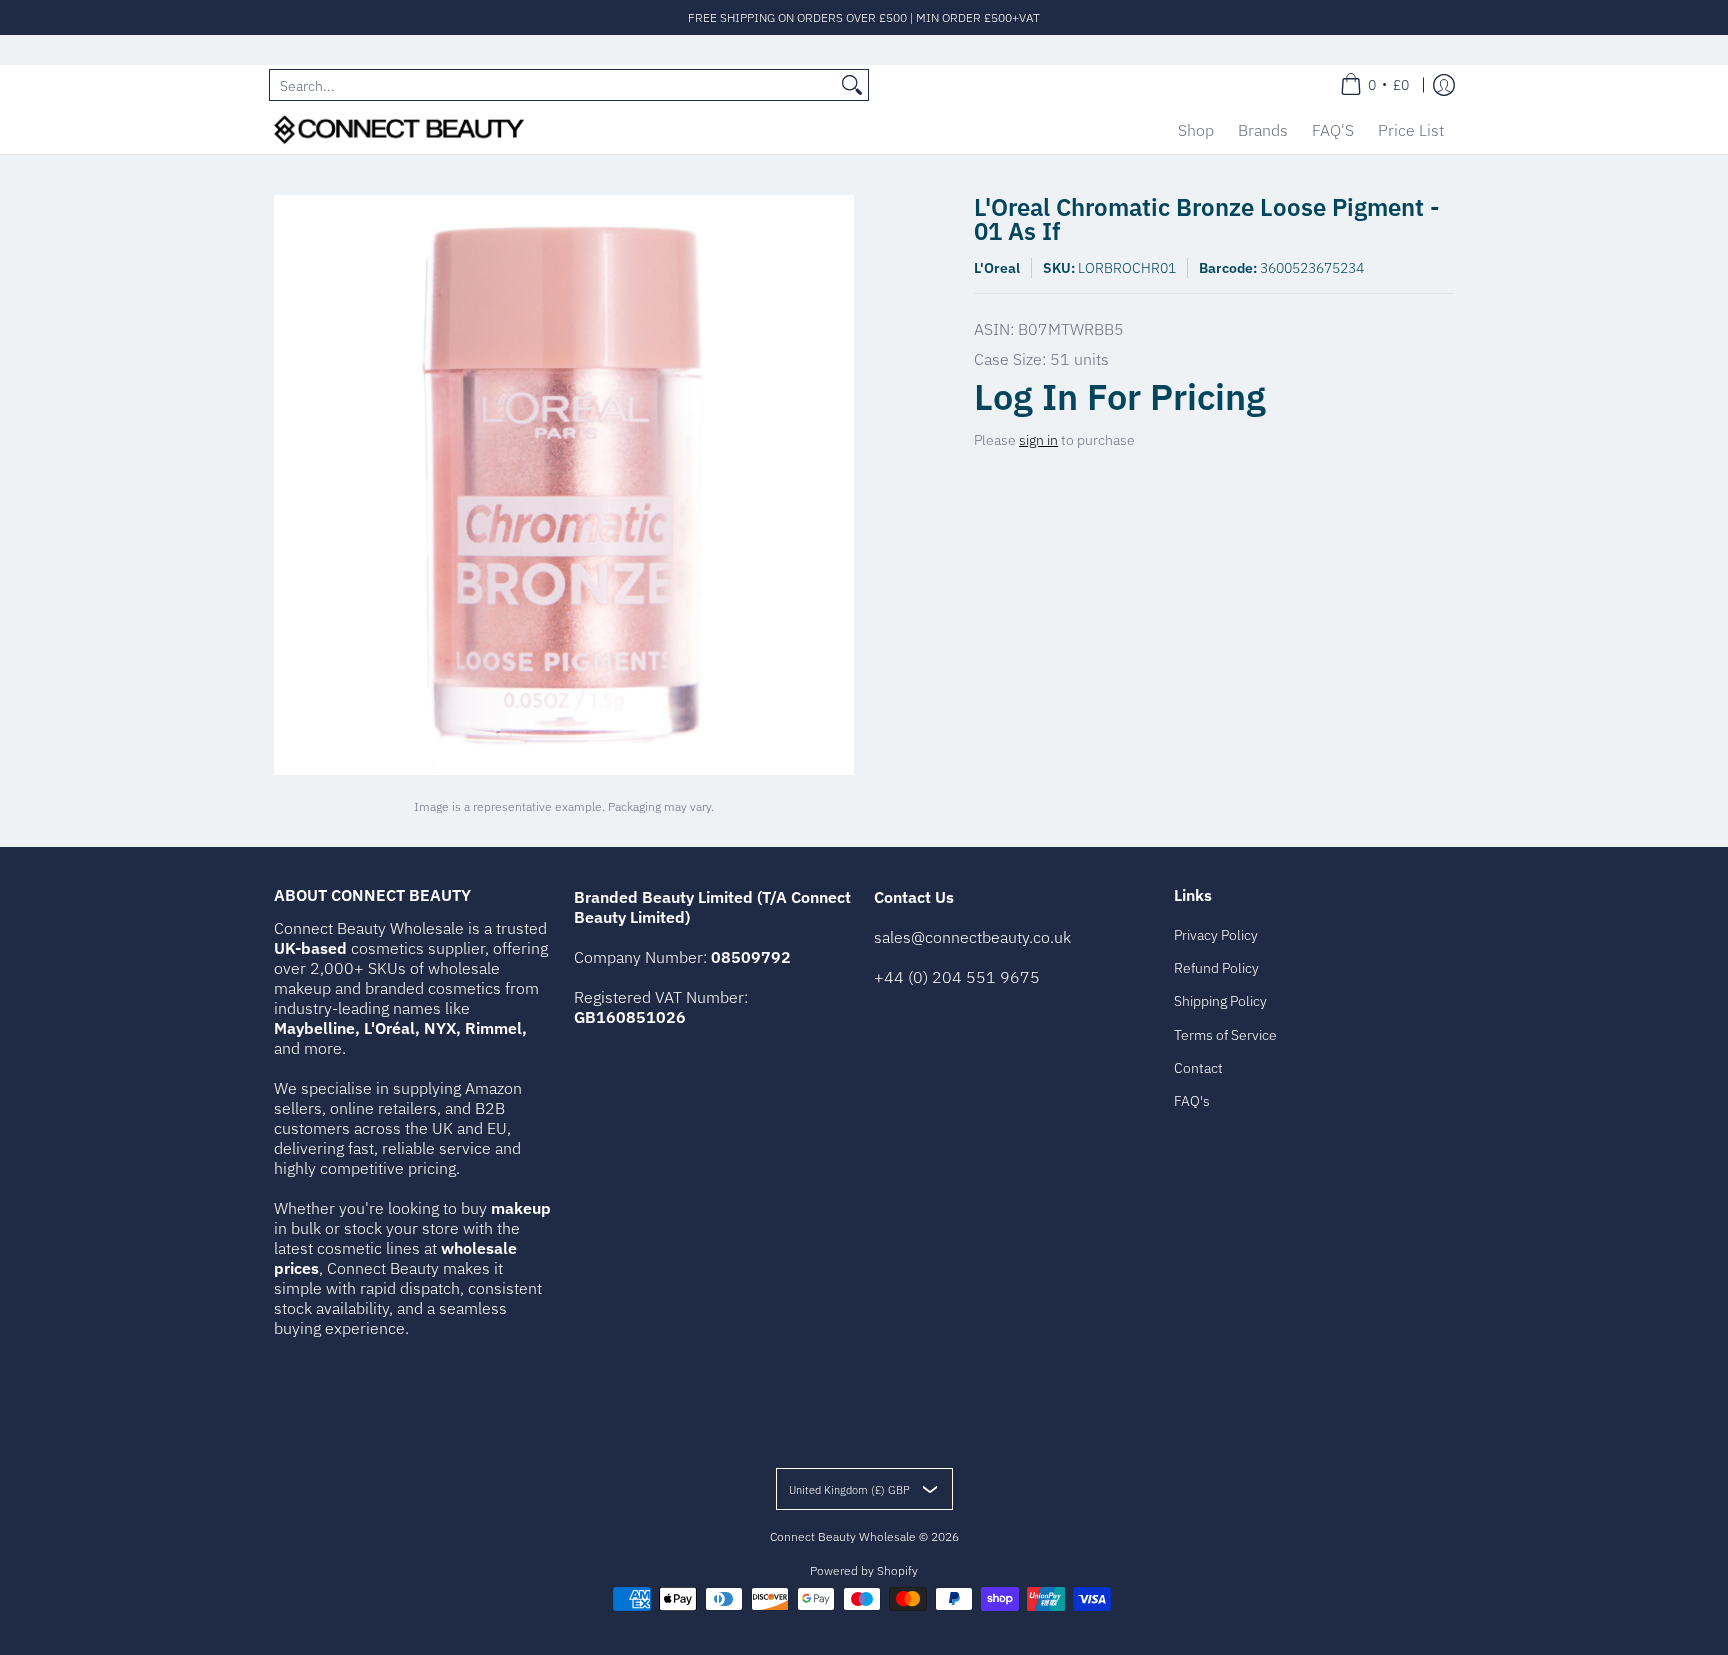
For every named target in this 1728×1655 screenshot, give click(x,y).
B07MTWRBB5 (1071, 329)
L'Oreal (997, 268)
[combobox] (553, 85)
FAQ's (1192, 1101)
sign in (1038, 440)
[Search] (852, 85)
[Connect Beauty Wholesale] (399, 129)
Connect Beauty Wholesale (843, 1536)
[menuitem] (1374, 85)
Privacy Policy (1216, 935)
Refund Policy (1216, 968)
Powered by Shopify (864, 1570)
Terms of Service (1225, 1035)
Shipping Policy (1220, 1001)
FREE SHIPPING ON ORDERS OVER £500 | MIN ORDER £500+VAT (864, 17)
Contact (1198, 1068)
